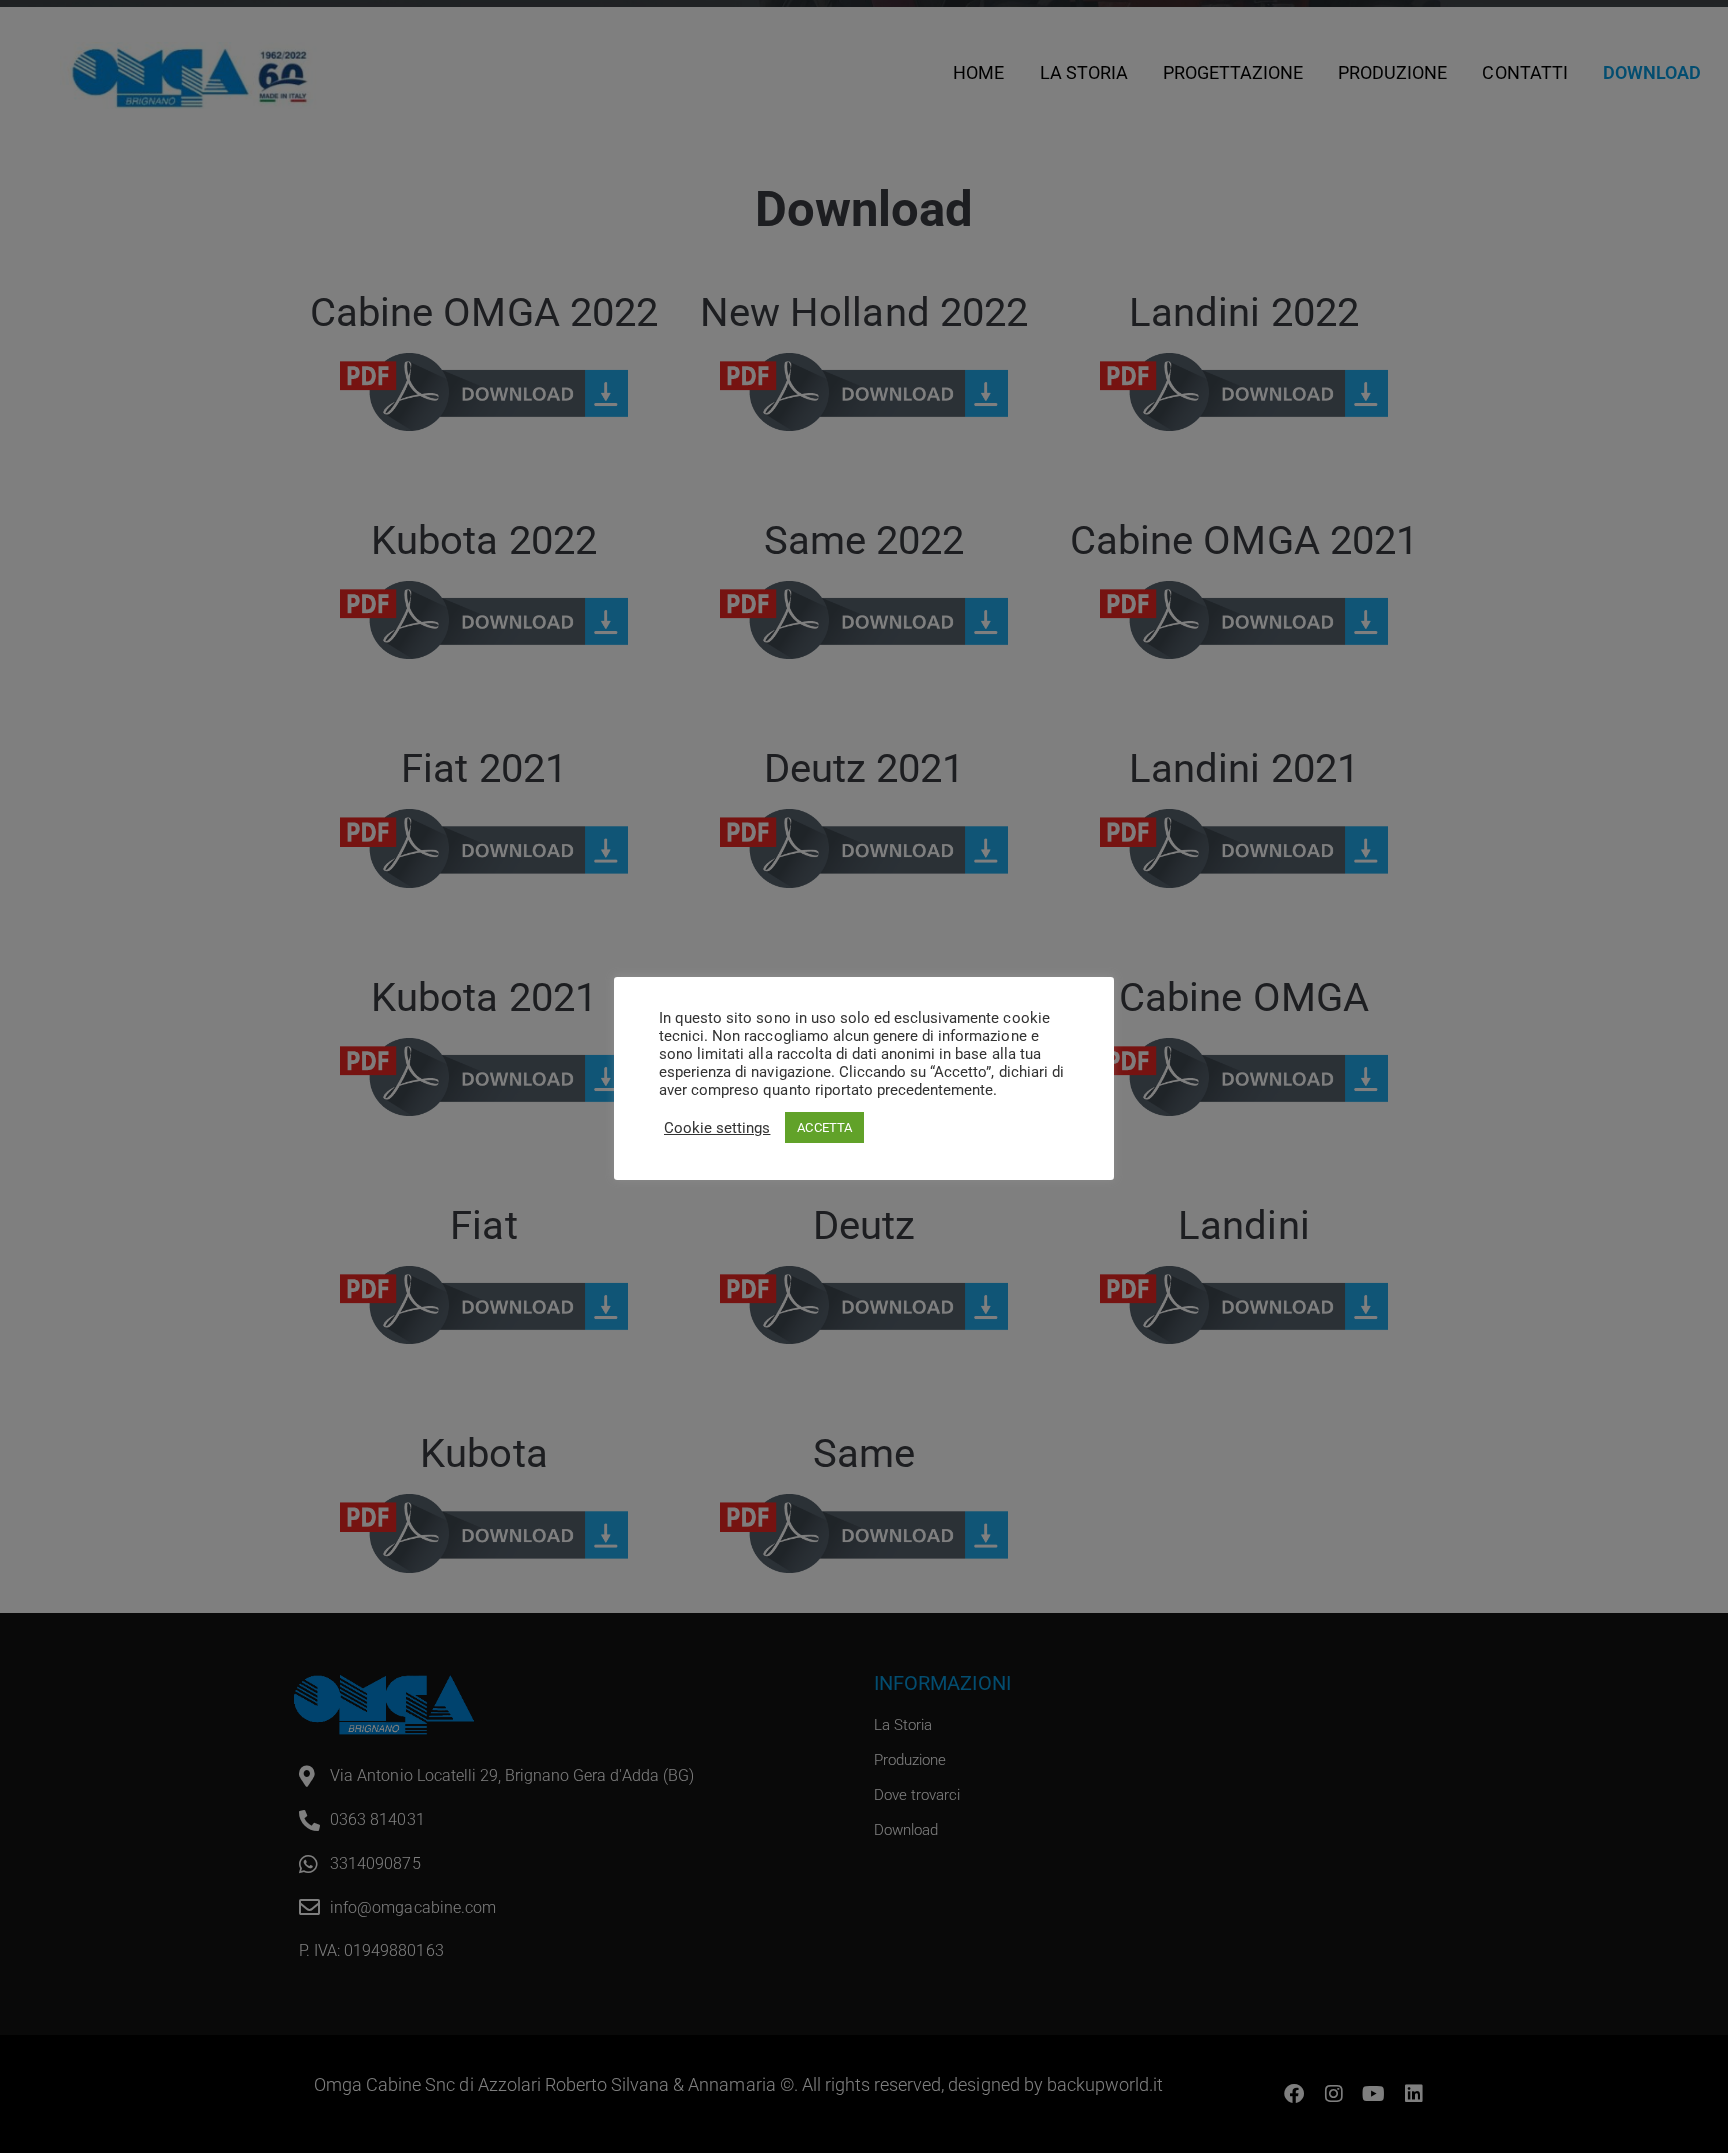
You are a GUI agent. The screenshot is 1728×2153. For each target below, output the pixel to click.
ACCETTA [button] (824, 1127)
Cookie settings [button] (717, 1128)
